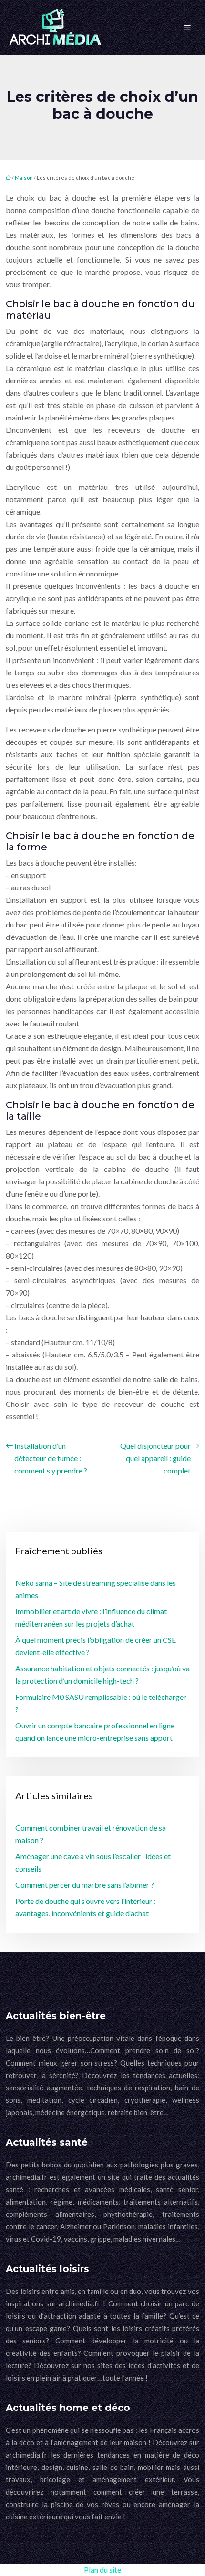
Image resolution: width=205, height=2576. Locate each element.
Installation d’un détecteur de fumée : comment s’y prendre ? (51, 1458)
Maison (24, 178)
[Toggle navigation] (187, 28)
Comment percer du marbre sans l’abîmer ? (85, 1885)
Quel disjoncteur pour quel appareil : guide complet (155, 1458)
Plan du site (102, 2570)
